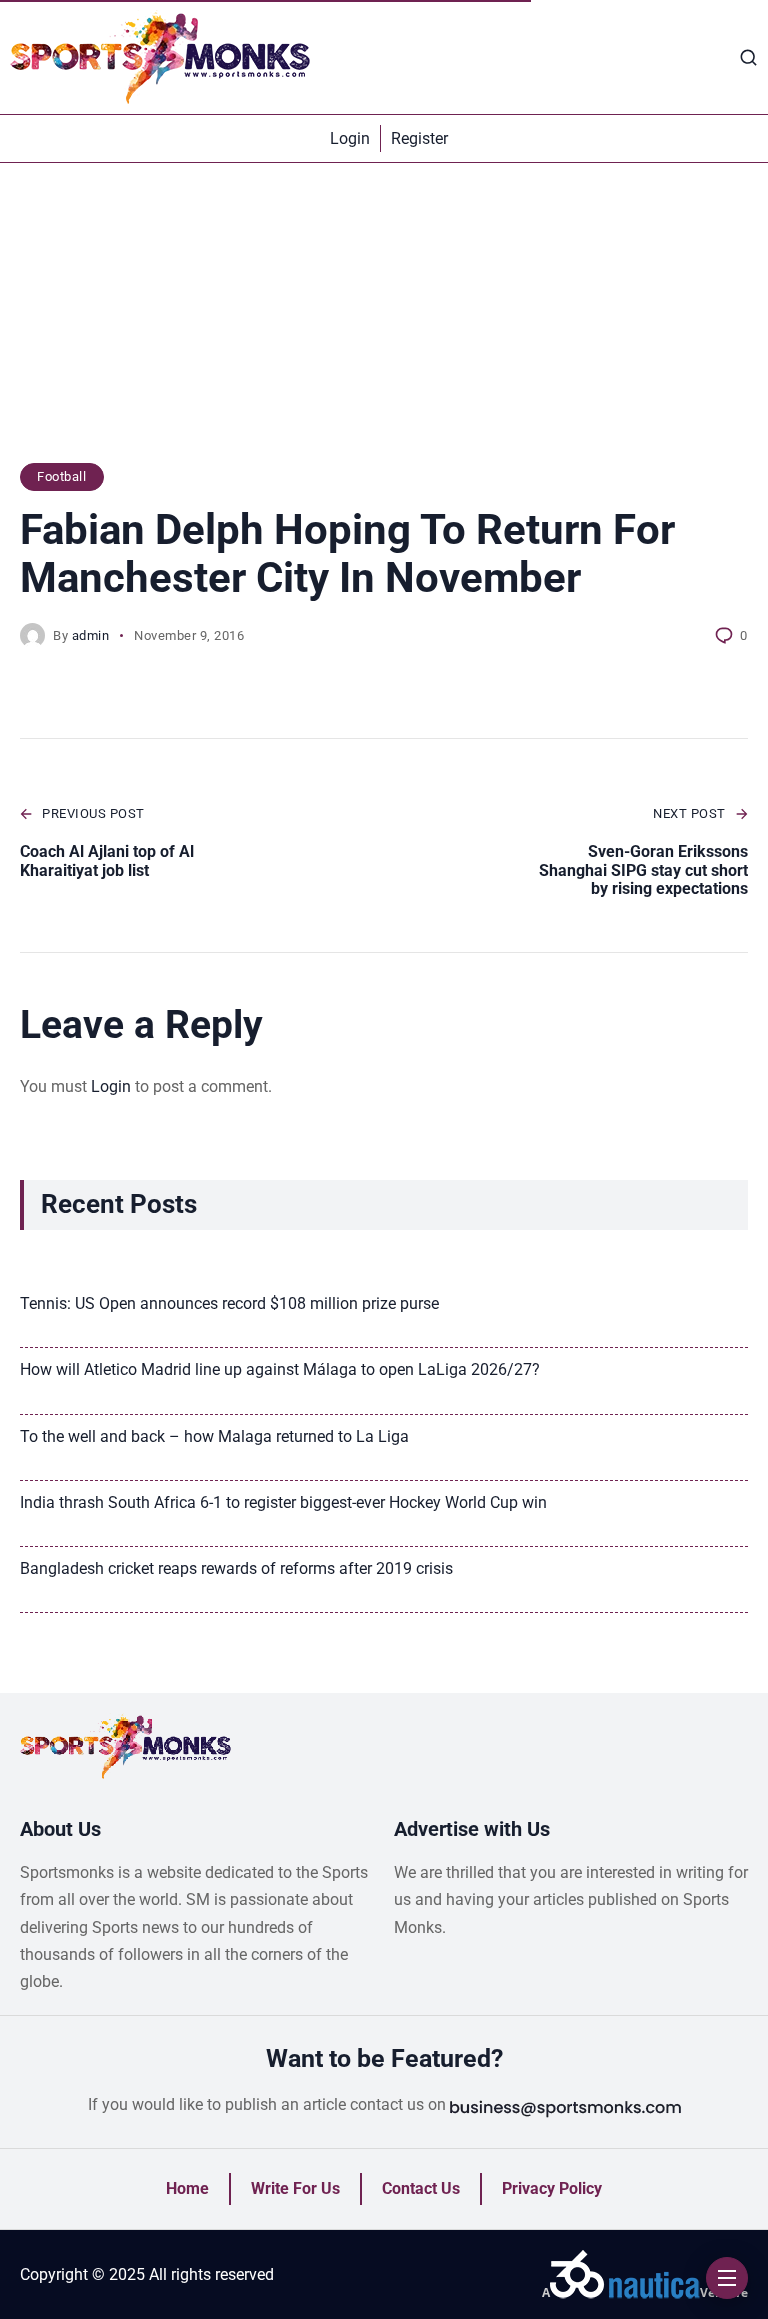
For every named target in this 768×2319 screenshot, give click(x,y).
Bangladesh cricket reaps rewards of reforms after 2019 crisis (236, 1568)
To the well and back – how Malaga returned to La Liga (214, 1436)
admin (91, 635)
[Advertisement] (384, 323)
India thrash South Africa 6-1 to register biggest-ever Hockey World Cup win (283, 1502)
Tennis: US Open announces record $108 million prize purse (229, 1303)
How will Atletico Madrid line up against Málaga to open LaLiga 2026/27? (280, 1369)
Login (111, 1086)
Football (61, 476)
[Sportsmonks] (160, 57)
